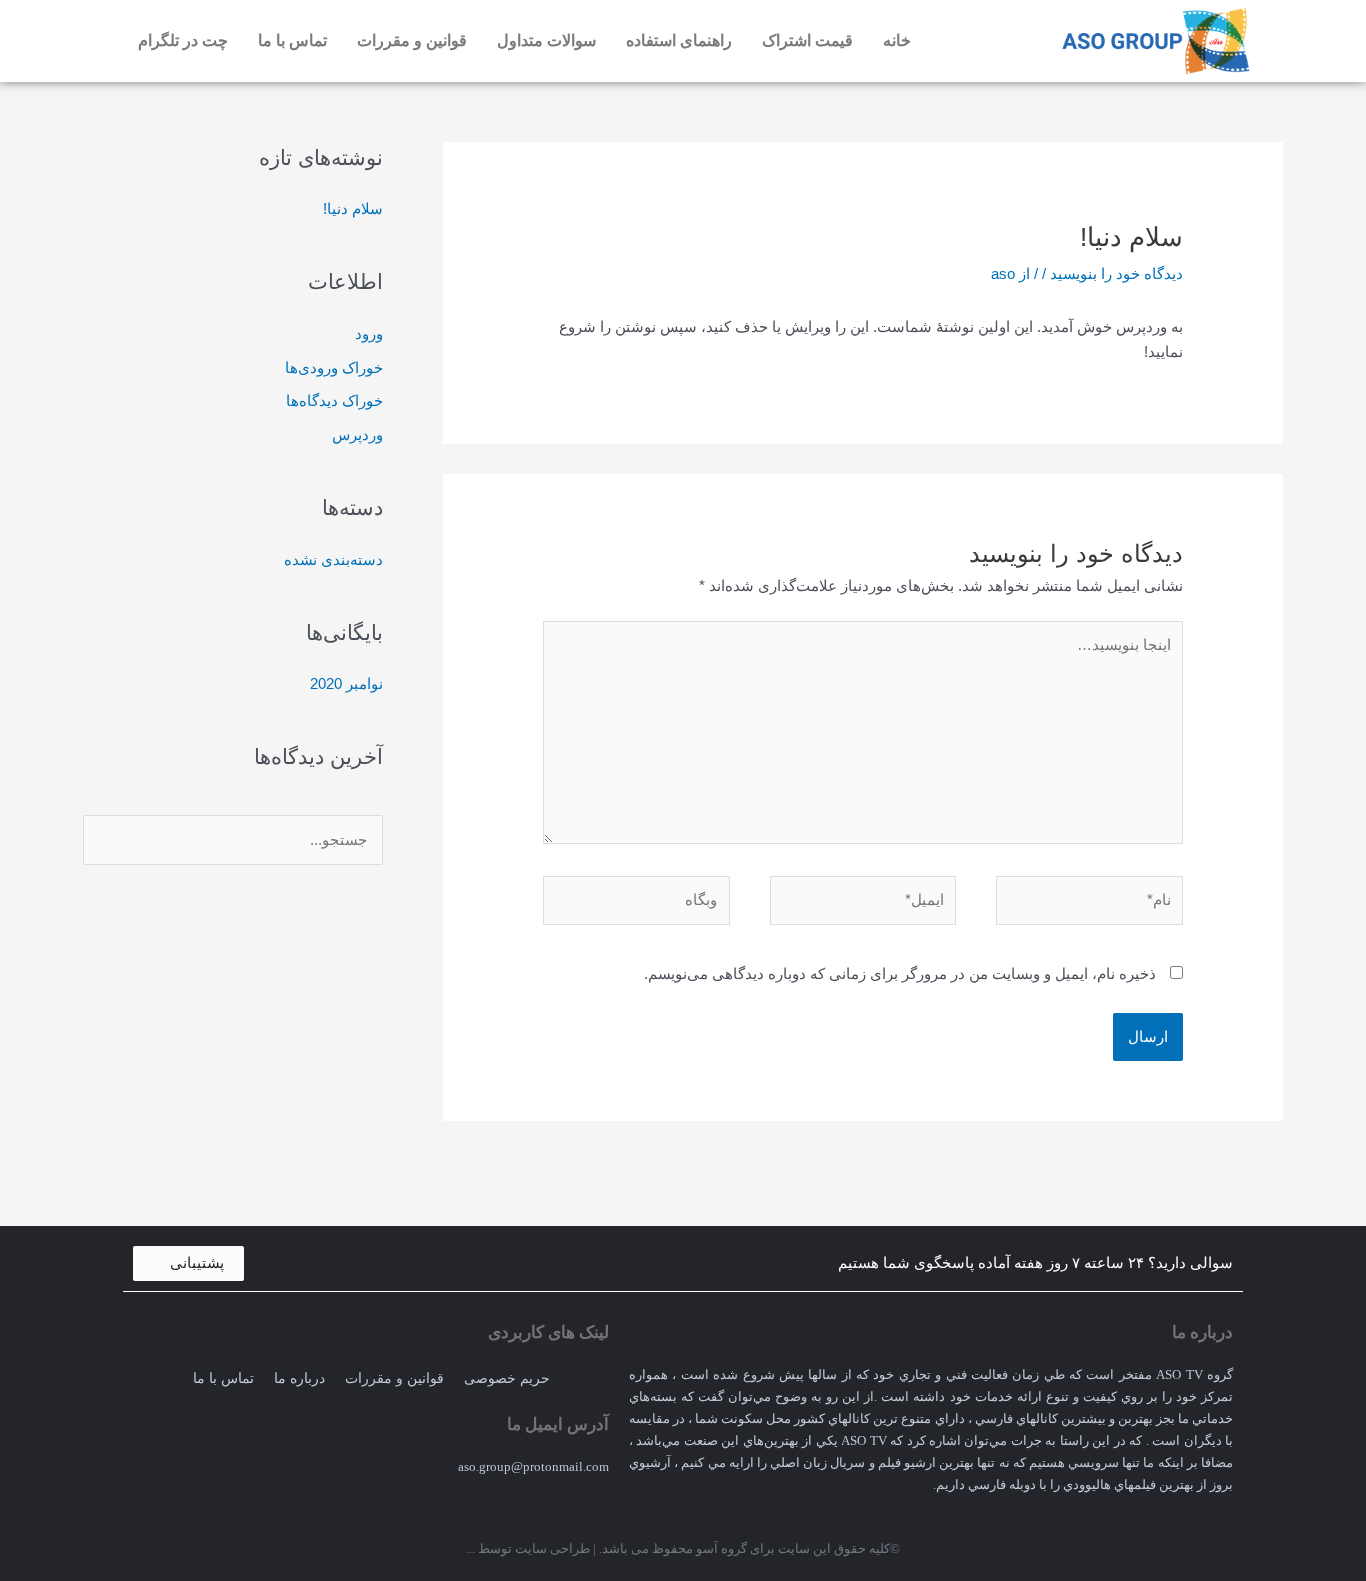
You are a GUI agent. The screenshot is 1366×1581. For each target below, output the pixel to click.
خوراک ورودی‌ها (334, 367)
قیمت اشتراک (807, 40)
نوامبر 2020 (346, 683)
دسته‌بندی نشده (333, 559)
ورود (369, 333)
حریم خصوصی (507, 1378)
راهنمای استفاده (679, 40)
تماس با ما (292, 40)
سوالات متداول (546, 40)
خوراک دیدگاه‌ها (334, 400)
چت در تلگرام (183, 40)
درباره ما (299, 1378)
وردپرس (357, 434)
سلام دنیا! (353, 208)
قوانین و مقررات (412, 40)
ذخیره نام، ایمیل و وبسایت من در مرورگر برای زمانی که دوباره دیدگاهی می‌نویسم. (900, 973)
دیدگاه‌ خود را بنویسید (1116, 273)
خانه (897, 40)
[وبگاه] (636, 904)
